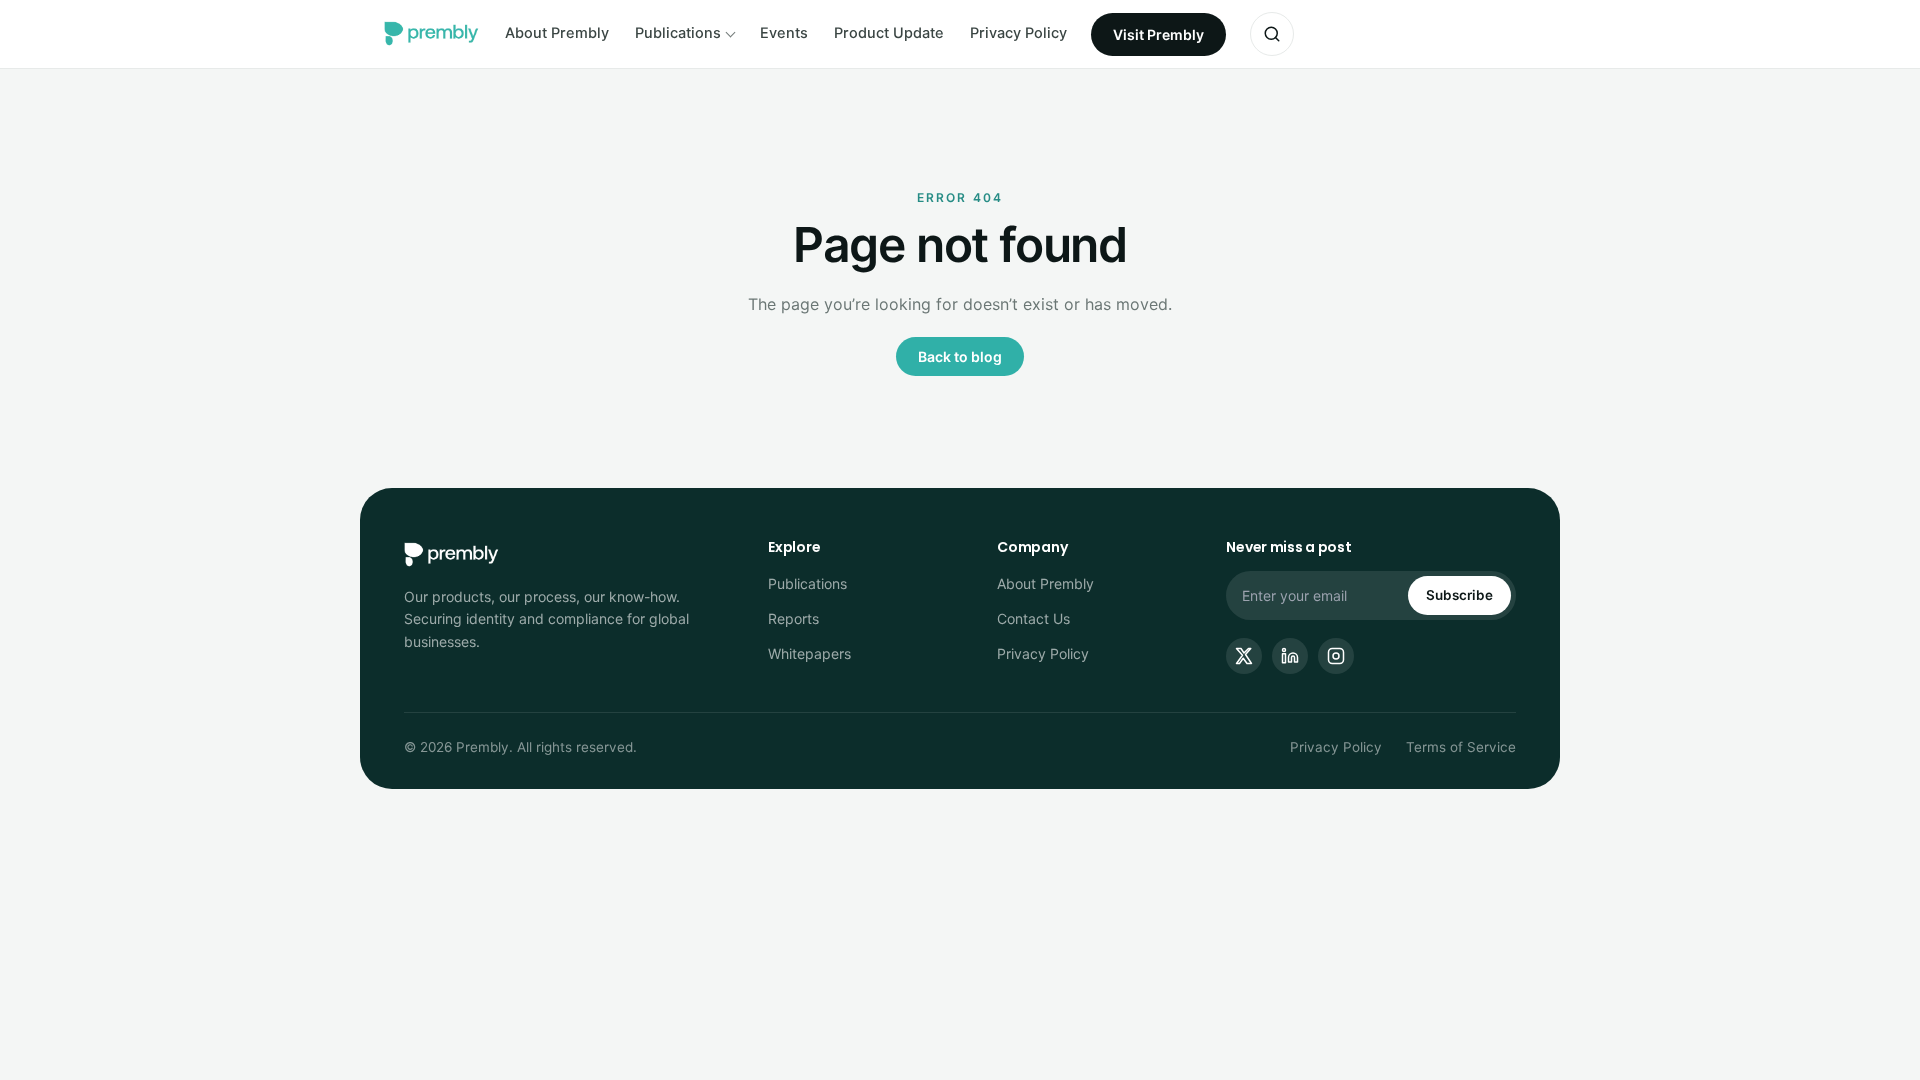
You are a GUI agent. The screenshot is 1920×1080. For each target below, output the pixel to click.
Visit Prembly (1158, 34)
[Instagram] (1336, 656)
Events (784, 33)
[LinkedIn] (1290, 656)
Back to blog (960, 356)
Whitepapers (809, 653)
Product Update (889, 33)
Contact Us (1033, 618)
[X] (1244, 656)
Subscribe (1459, 595)
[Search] (1272, 34)
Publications (678, 33)
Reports (793, 618)
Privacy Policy (1018, 33)
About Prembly (557, 33)
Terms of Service (1461, 747)
